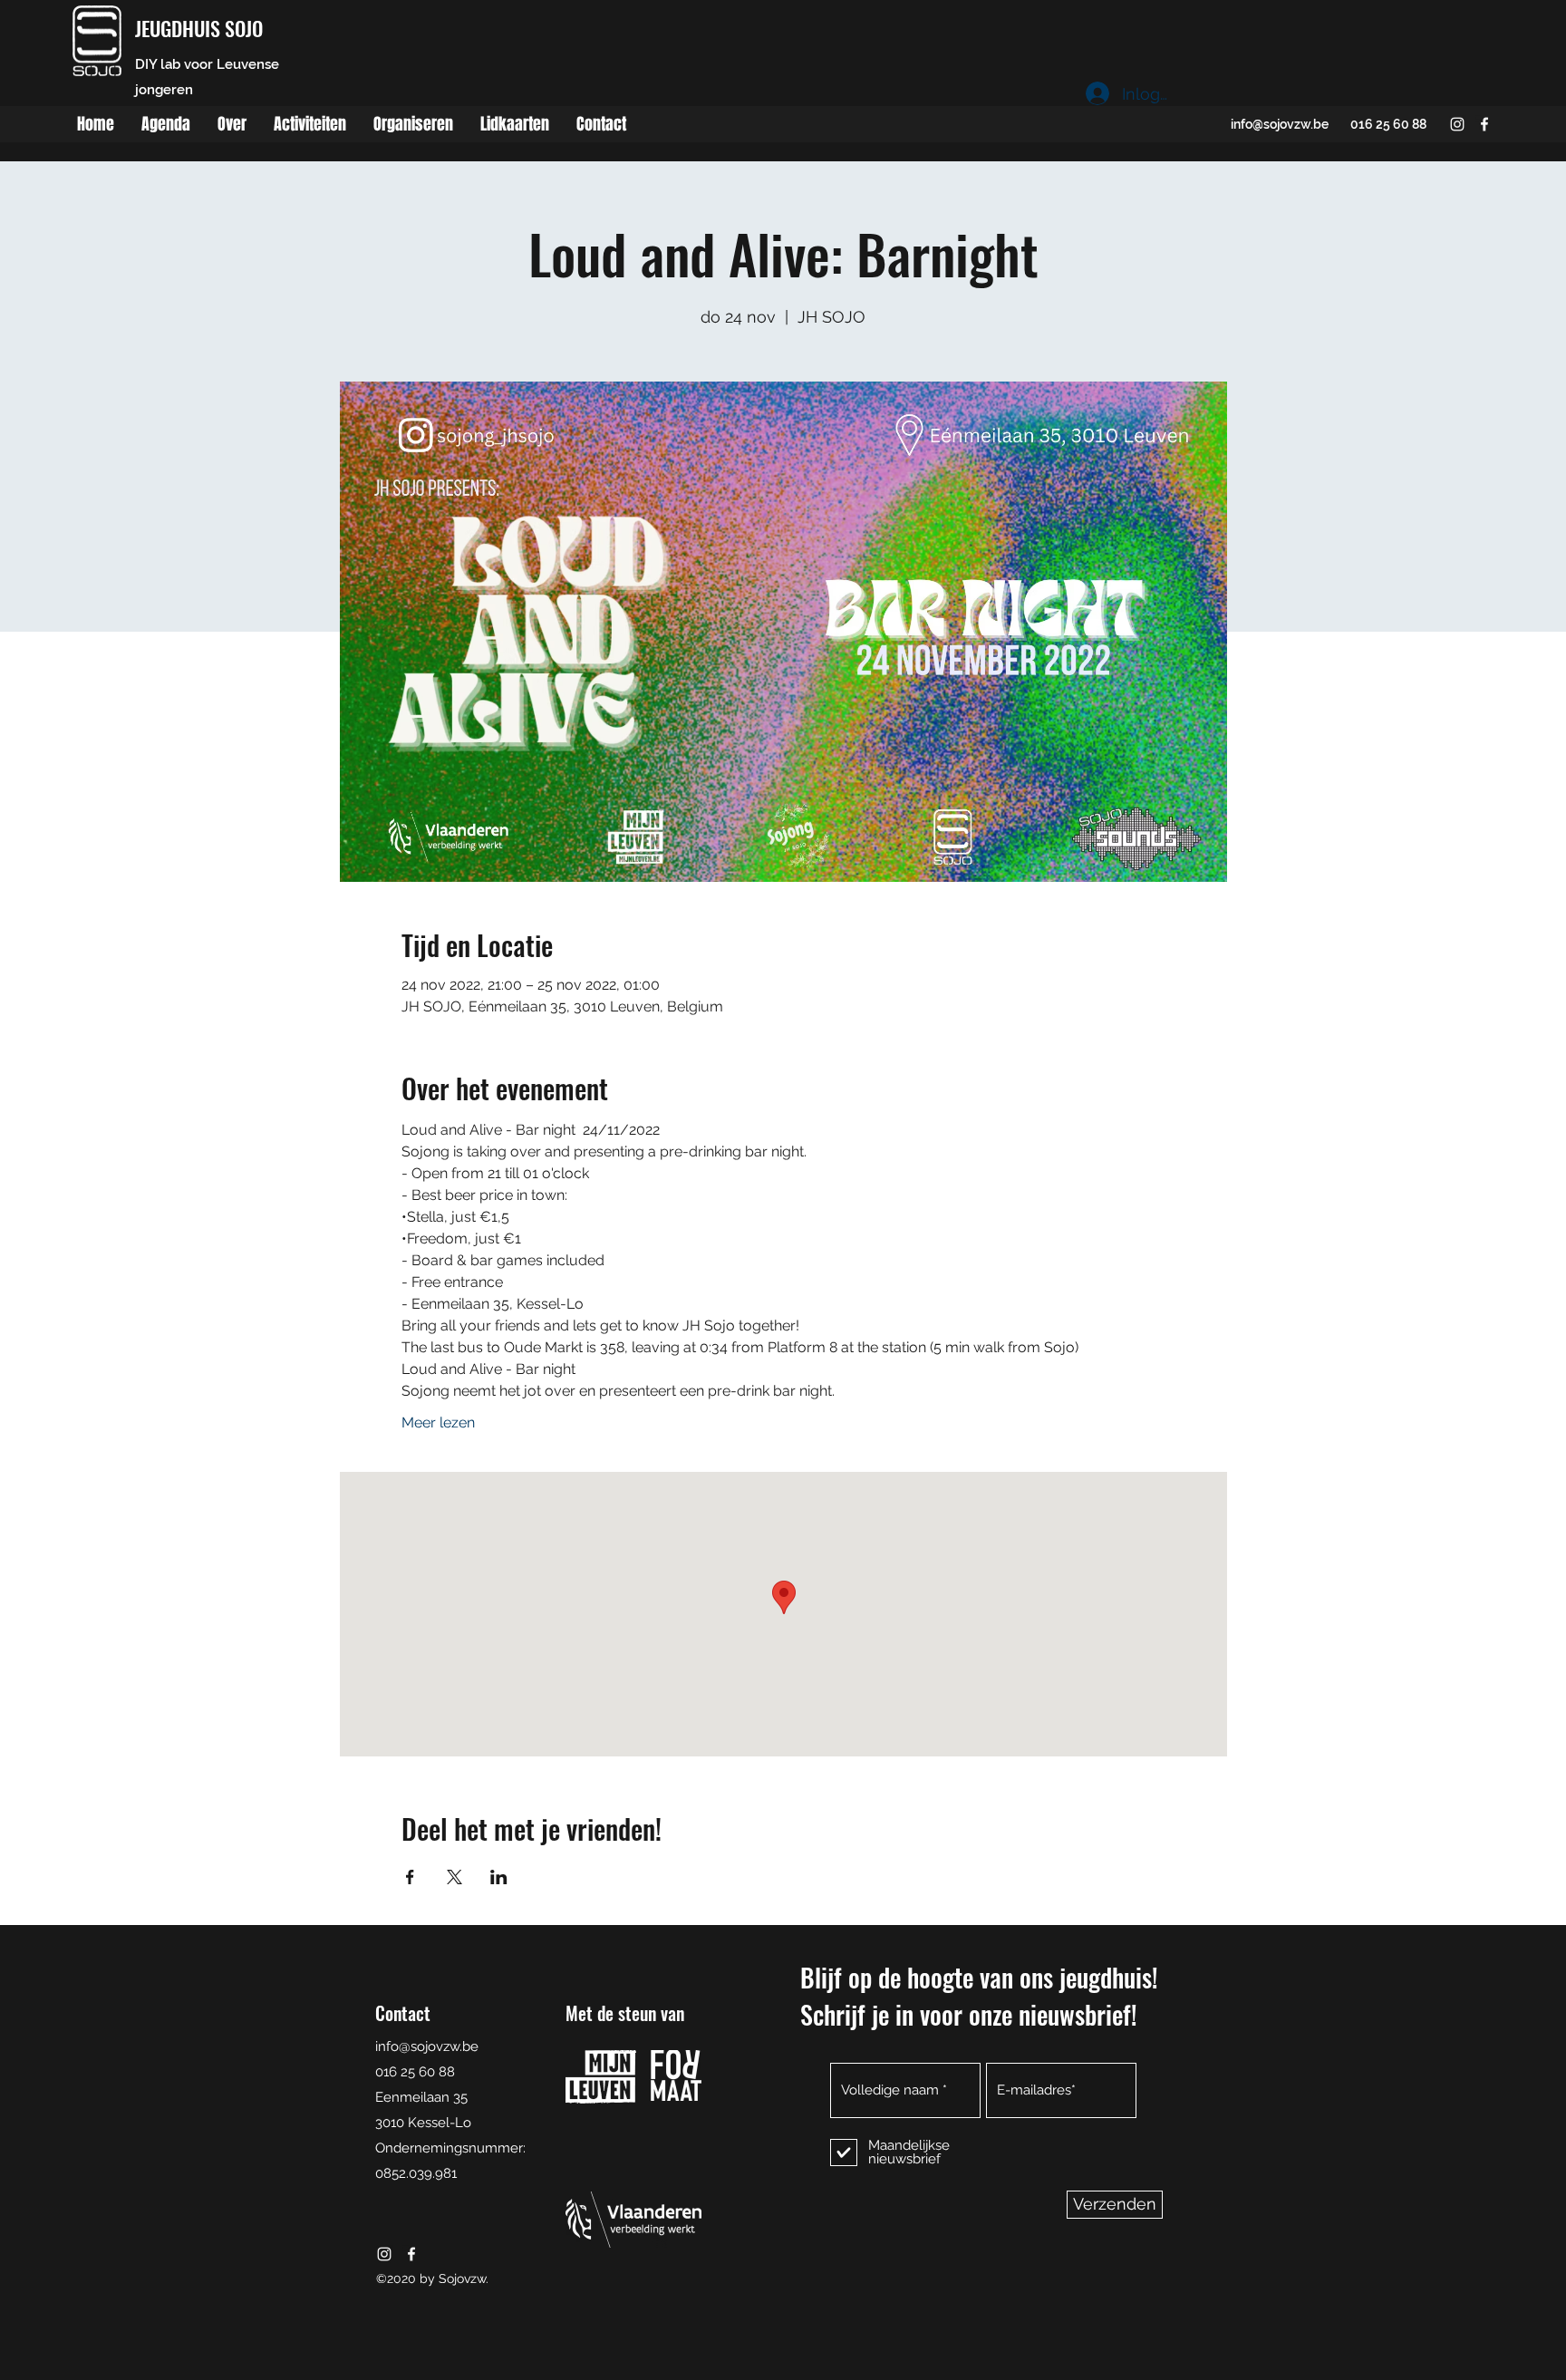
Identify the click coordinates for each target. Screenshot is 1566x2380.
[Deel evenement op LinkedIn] (499, 1877)
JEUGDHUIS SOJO (199, 28)
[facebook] (1484, 124)
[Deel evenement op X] (454, 1877)
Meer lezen (438, 1422)
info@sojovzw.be (1280, 124)
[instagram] (1457, 124)
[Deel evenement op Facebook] (410, 1877)
